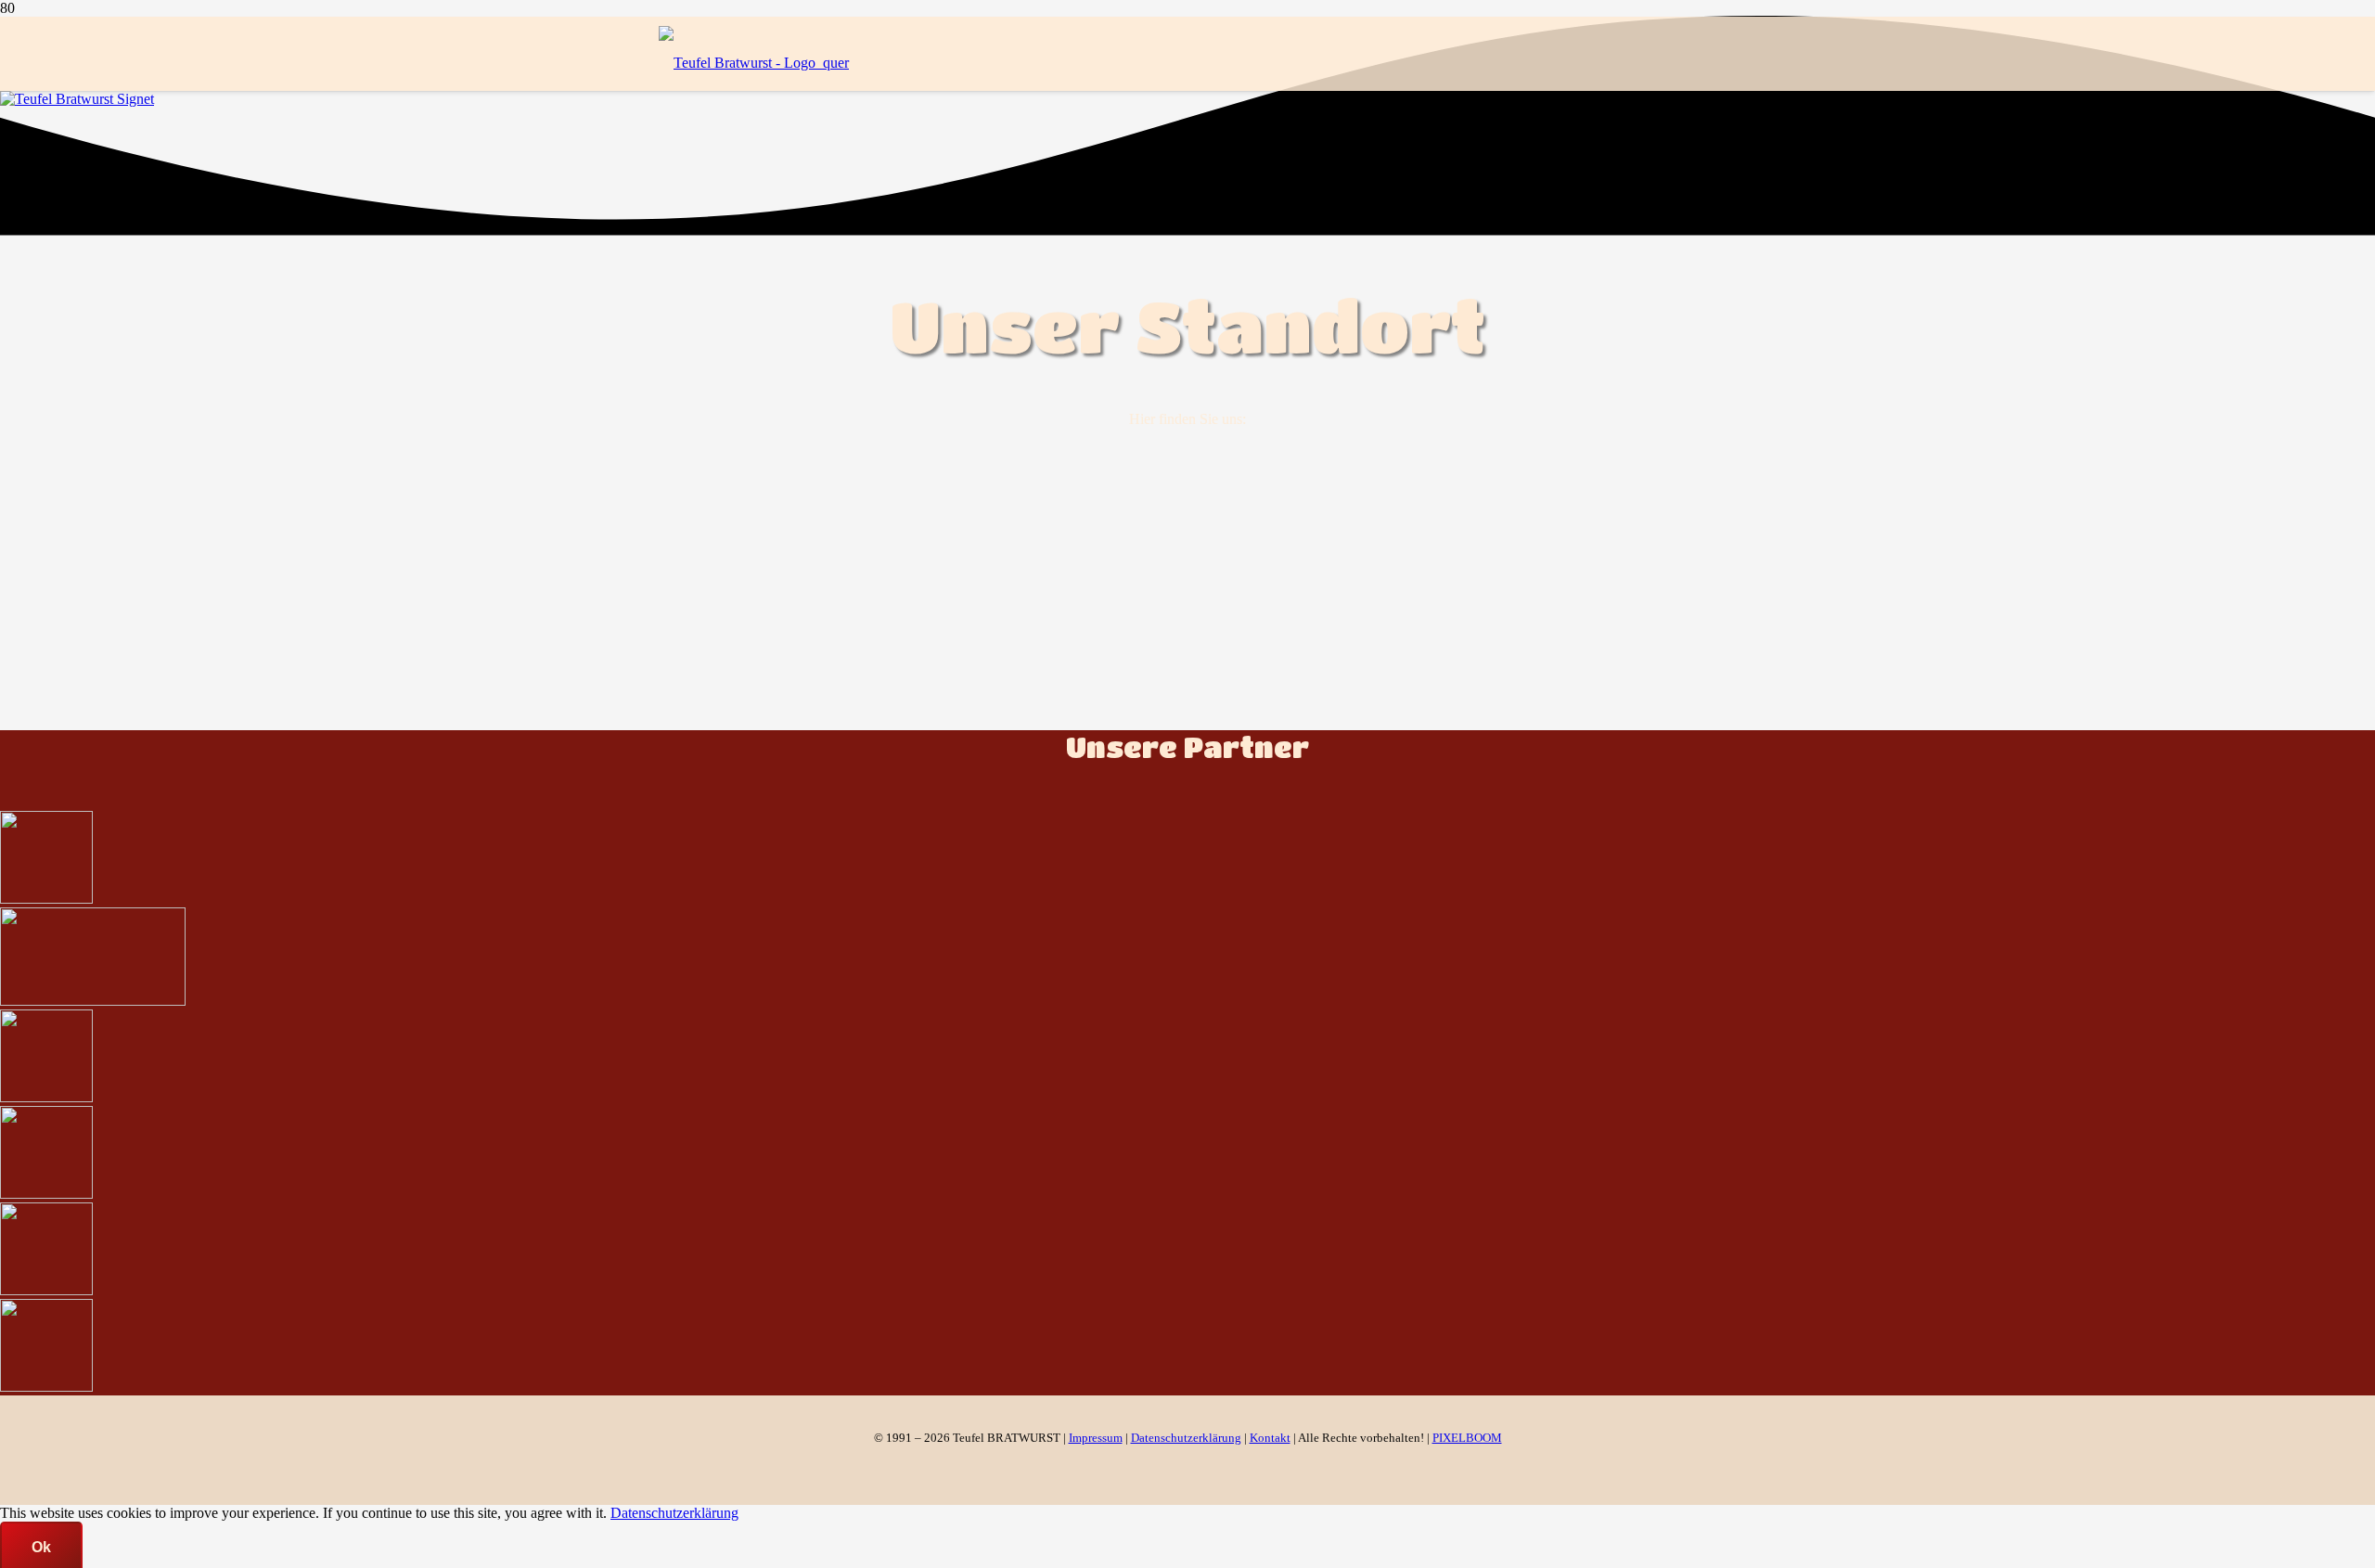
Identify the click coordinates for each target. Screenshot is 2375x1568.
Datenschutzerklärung (674, 1513)
